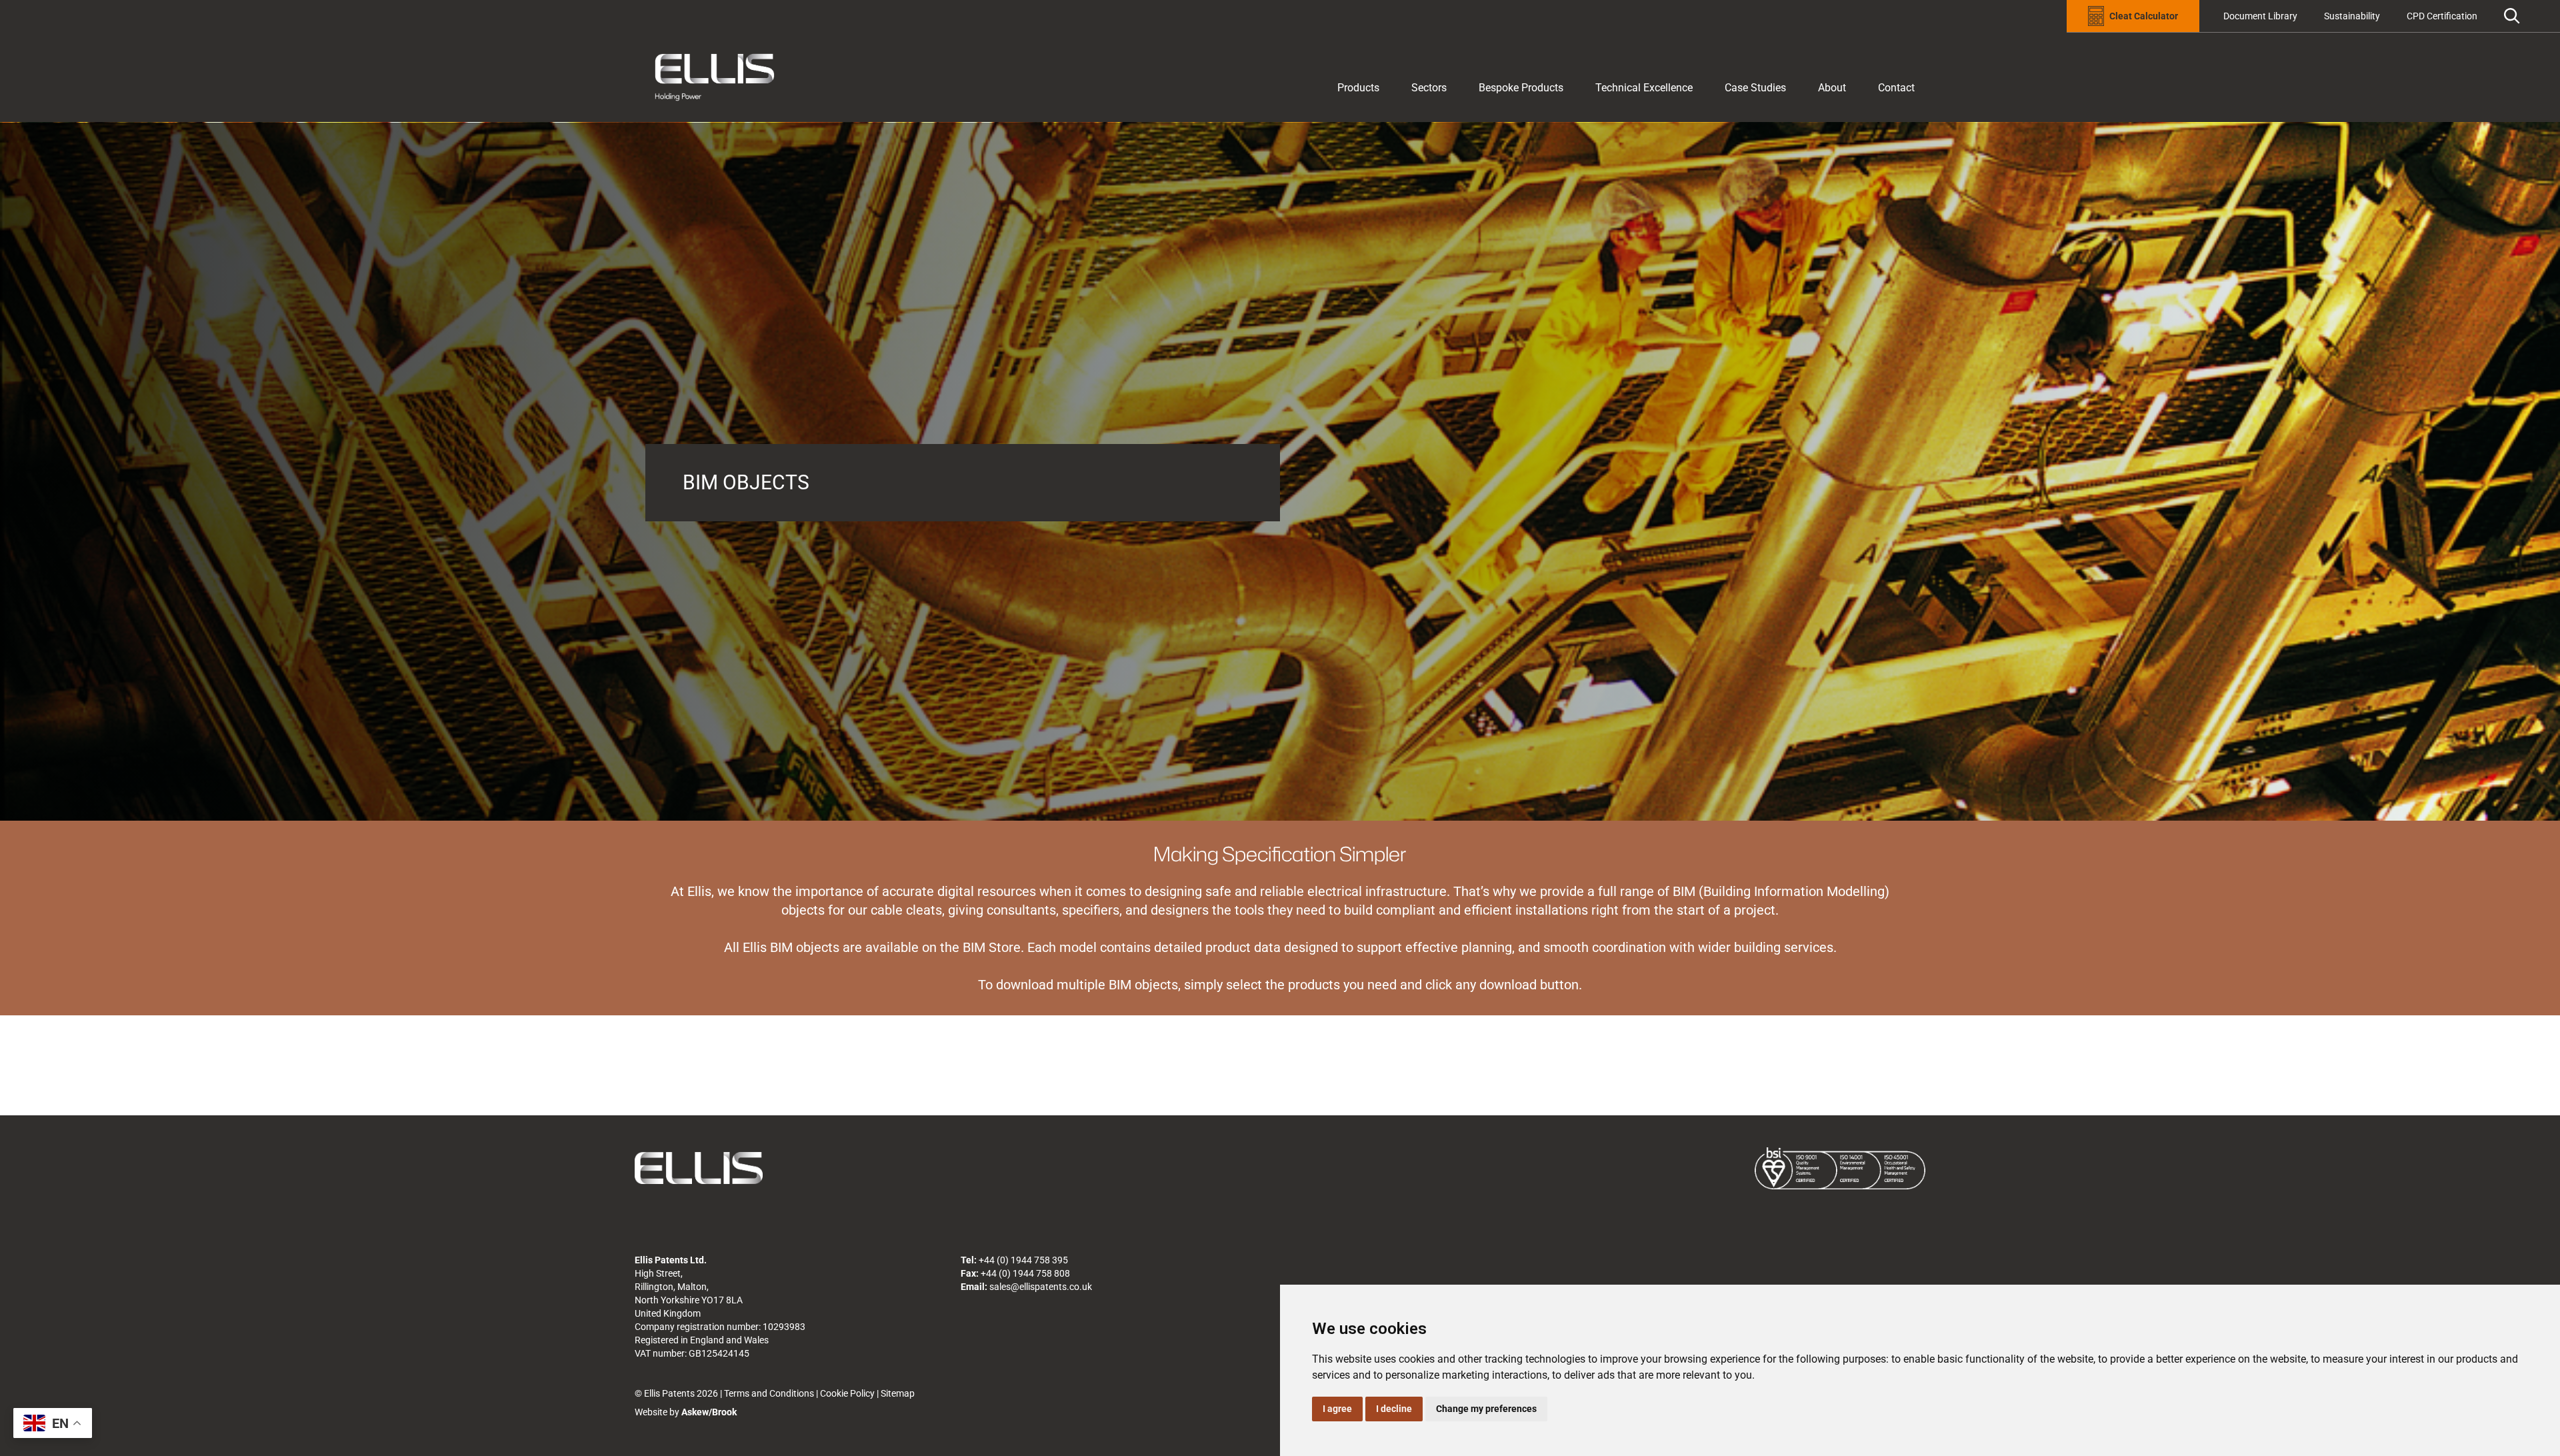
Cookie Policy (847, 1393)
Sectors (1429, 88)
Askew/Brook (709, 1412)
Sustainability (2352, 16)
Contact (1896, 88)
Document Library (2260, 16)
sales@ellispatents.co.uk (1041, 1287)
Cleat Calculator (2144, 16)
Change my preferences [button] (1486, 1409)
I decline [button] (1394, 1409)
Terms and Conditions (769, 1393)
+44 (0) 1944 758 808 (1025, 1273)
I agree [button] (1337, 1409)
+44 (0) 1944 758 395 (1023, 1260)
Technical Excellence (1644, 88)
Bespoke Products (1521, 88)
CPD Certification (2442, 16)
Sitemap (898, 1393)
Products (1358, 88)
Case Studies (1755, 88)
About (1832, 88)
